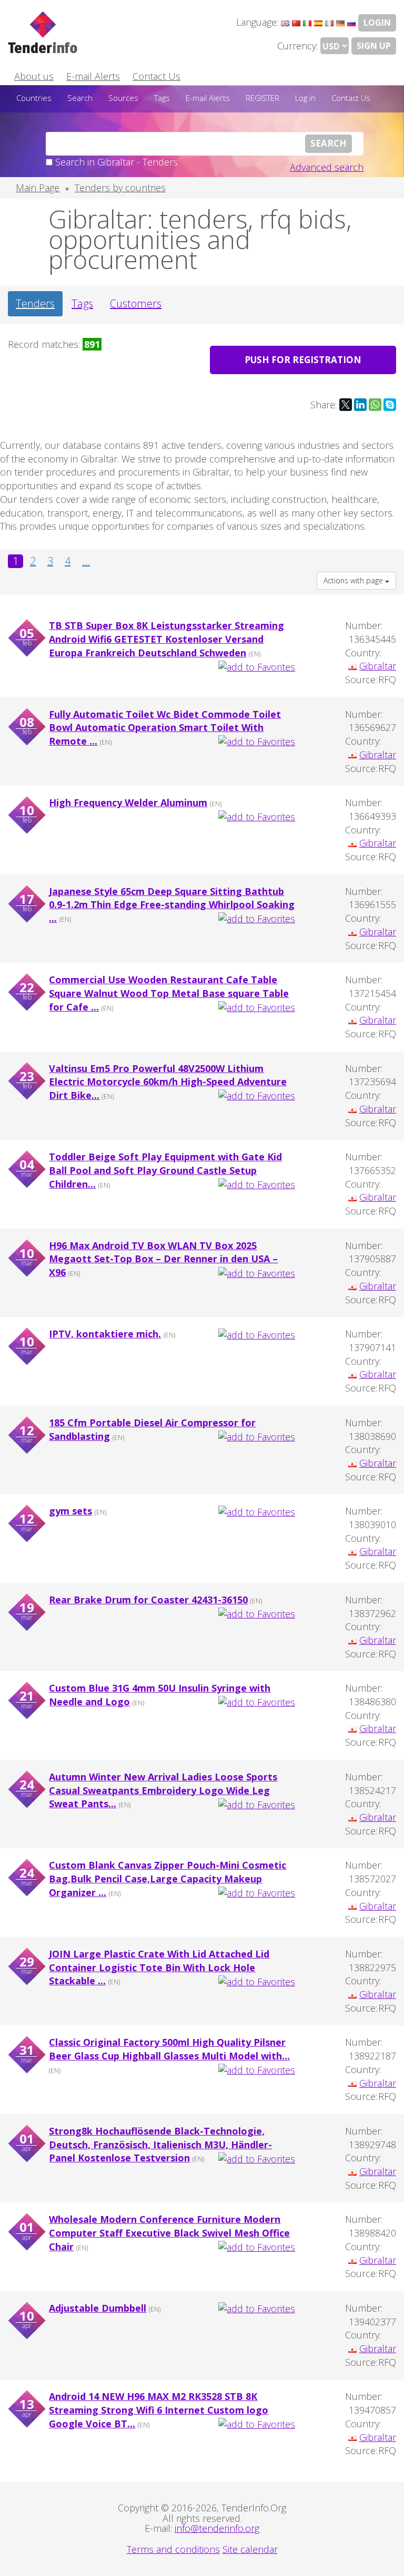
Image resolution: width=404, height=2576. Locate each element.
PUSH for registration (303, 360)
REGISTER (262, 98)
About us (34, 76)
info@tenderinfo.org (217, 2528)
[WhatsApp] (375, 405)
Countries (34, 98)
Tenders (35, 303)
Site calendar (250, 2549)
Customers (136, 303)
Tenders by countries (120, 188)
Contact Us (156, 76)
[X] (346, 405)
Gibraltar (378, 666)
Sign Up (374, 46)
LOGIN (377, 23)
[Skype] (390, 405)
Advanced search (327, 167)
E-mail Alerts (93, 76)
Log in (305, 98)
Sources (123, 98)
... (86, 561)
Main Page (38, 188)
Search (80, 98)
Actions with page (354, 580)
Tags (162, 98)
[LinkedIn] (360, 405)
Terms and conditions (173, 2549)
